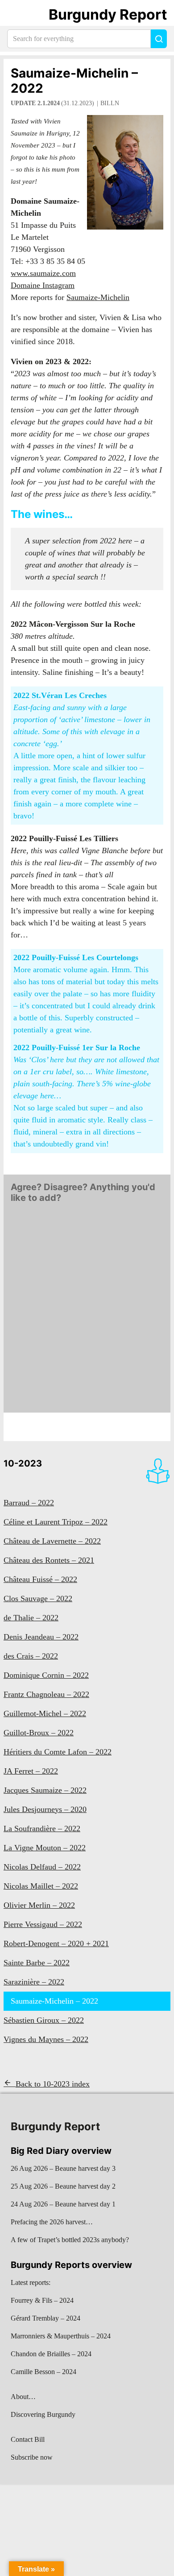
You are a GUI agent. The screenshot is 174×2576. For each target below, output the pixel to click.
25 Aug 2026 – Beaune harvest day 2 (63, 2186)
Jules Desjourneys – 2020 (45, 1809)
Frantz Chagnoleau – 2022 (46, 1694)
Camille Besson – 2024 (43, 2372)
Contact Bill (28, 2439)
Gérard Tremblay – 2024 (46, 2318)
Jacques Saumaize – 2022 (45, 1790)
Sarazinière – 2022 (34, 1982)
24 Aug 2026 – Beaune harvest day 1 (63, 2204)
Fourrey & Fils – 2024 (42, 2300)
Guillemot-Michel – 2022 (45, 1713)
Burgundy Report (108, 14)
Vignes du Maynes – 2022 (46, 2039)
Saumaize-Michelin (98, 297)
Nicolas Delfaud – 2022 (42, 1867)
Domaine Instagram (43, 285)
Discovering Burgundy (43, 2414)
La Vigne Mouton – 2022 (45, 1848)
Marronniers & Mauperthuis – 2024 (61, 2336)
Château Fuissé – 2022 (40, 1579)
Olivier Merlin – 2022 (39, 1905)
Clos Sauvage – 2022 (38, 1598)
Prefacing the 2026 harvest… (52, 2222)
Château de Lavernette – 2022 (52, 1541)
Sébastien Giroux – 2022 (44, 2020)
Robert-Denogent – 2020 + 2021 (56, 1943)
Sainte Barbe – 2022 (37, 1963)
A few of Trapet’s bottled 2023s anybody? (70, 2240)
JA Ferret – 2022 (31, 1771)
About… (23, 2397)
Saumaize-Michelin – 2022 (74, 81)
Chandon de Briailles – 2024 (51, 2354)
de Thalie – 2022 (31, 1618)
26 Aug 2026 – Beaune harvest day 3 (63, 2168)
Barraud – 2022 (29, 1503)
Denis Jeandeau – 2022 (41, 1637)
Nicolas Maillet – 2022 (41, 1886)
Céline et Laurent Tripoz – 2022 (56, 1522)
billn (110, 103)
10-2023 (23, 1463)
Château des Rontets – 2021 (49, 1560)
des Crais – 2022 (31, 1656)
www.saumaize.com (43, 273)
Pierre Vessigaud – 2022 (43, 1924)
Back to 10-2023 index (53, 2084)
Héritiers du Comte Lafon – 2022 (58, 1752)
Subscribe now (32, 2457)
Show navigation (18, 15)
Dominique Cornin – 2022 (46, 1675)
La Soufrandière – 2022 (42, 1828)
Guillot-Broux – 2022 (39, 1733)
